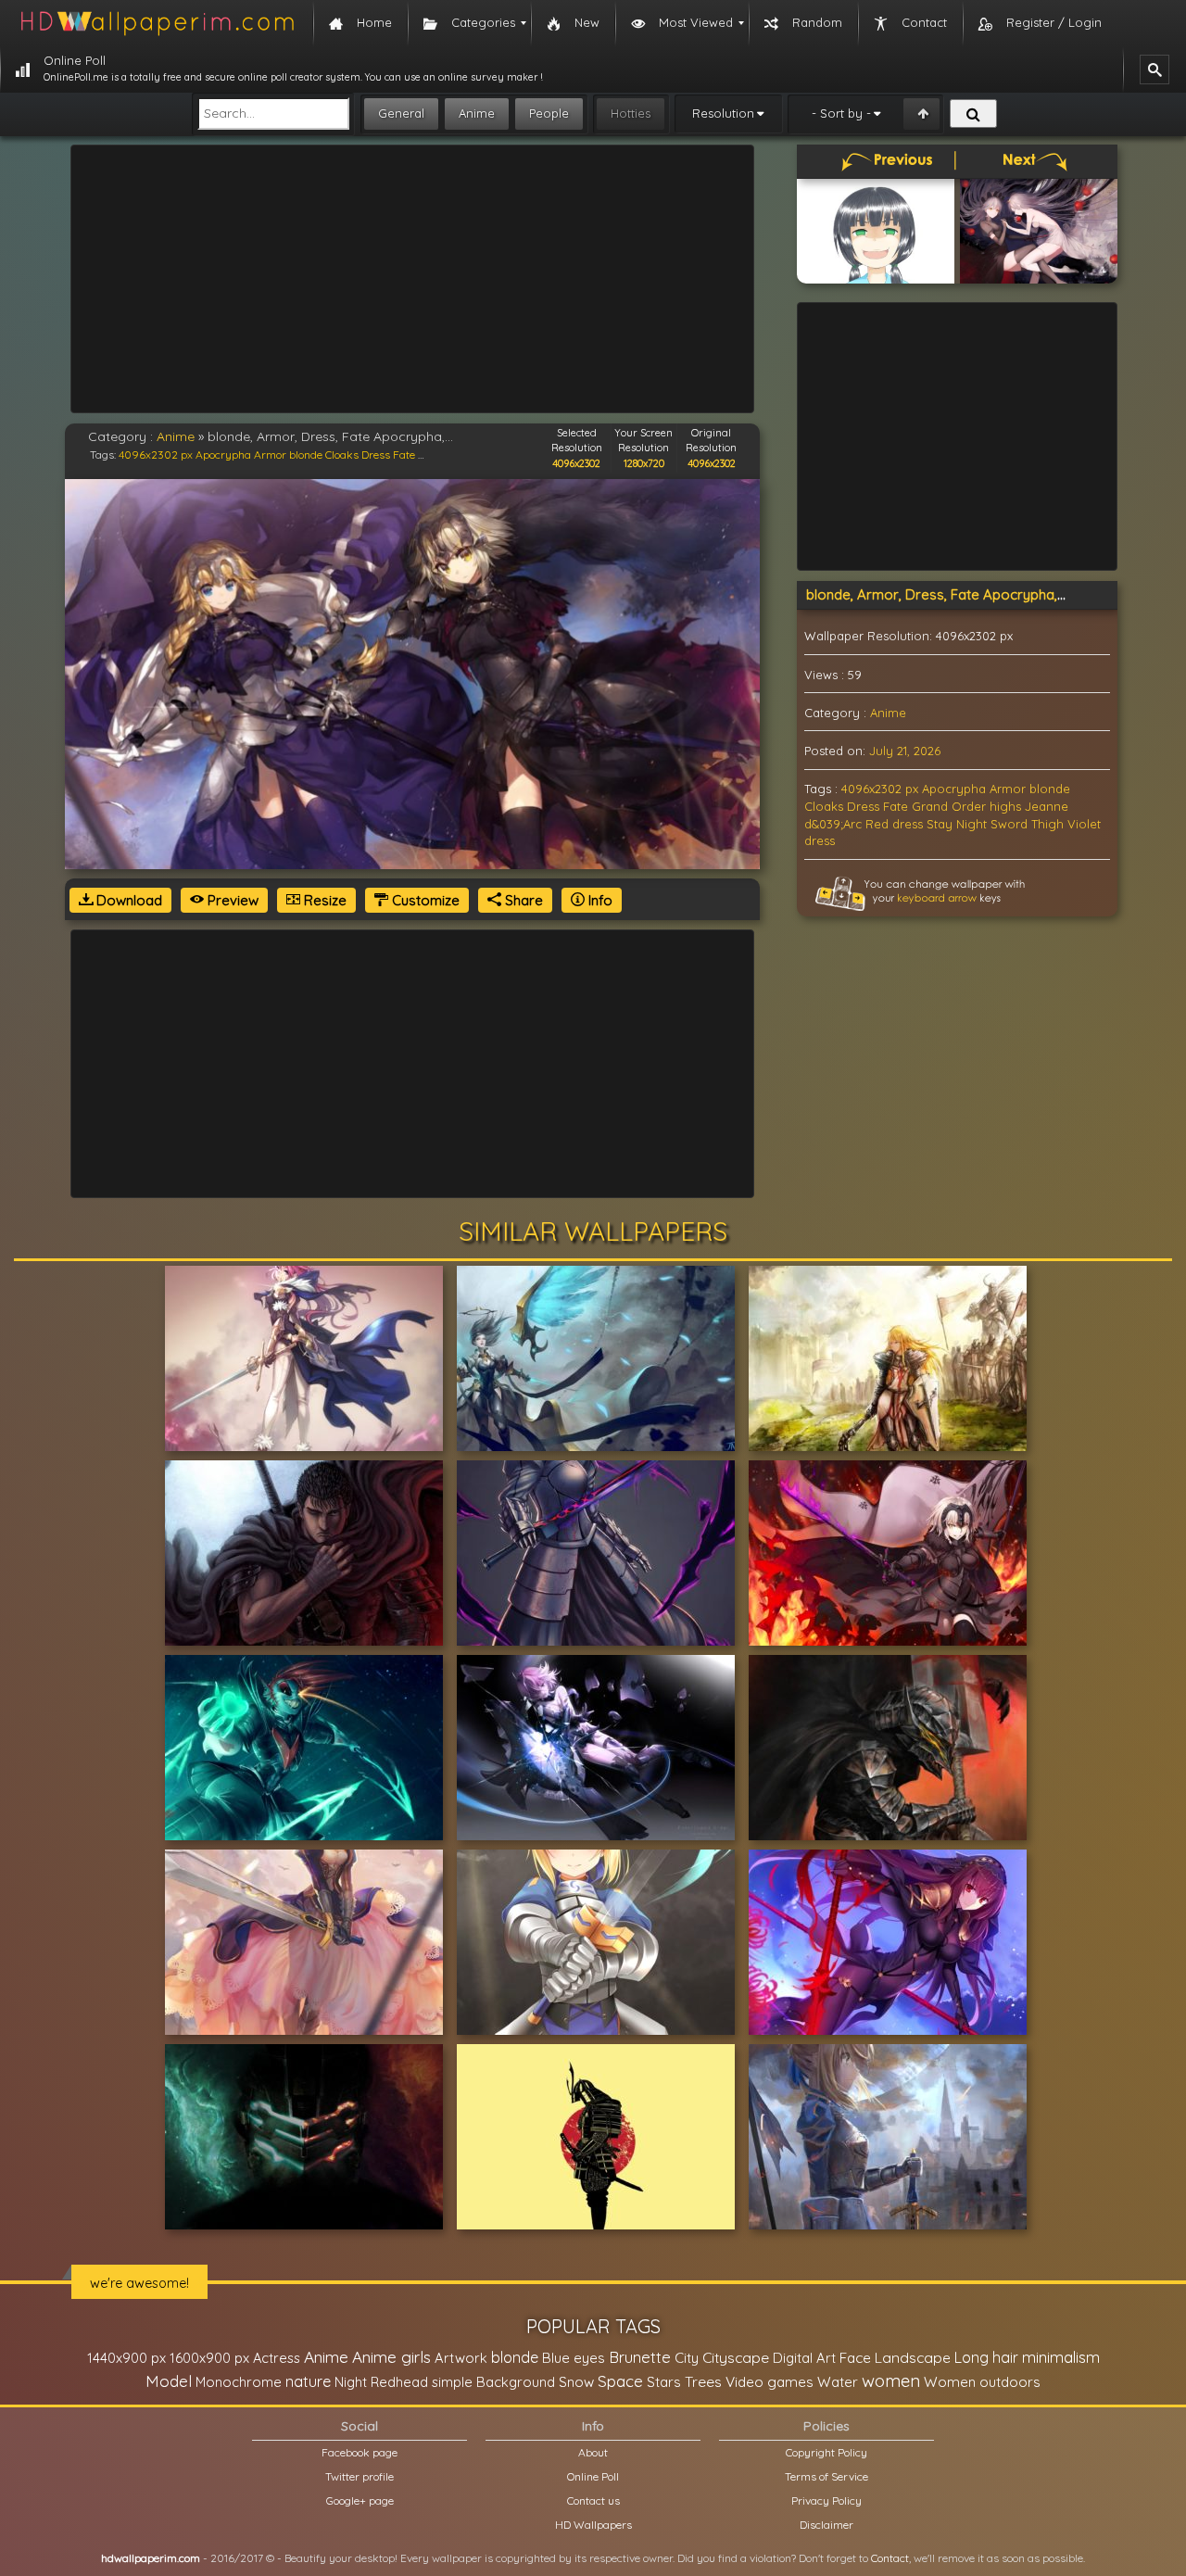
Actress (277, 2358)
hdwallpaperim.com (151, 2558)
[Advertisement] (412, 279)
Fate (404, 455)
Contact (890, 2558)
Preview (231, 900)
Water (838, 2382)
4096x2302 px (156, 455)
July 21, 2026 (905, 751)
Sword (1009, 824)
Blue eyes (574, 2358)
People (549, 113)
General (401, 113)
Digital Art (804, 2358)
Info (599, 900)
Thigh (1047, 824)
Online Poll (593, 2476)
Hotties (631, 113)
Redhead (399, 2382)
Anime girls (391, 2357)
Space (620, 2381)
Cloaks (342, 455)
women (891, 2380)
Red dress (894, 824)
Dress (376, 455)
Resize (323, 900)
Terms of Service (826, 2476)
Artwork (461, 2358)
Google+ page (360, 2500)
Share (522, 900)
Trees (703, 2381)
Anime (477, 113)
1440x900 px (126, 2358)
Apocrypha (223, 455)
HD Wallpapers (593, 2525)
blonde (306, 455)
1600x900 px (209, 2358)
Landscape (913, 2357)
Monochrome (239, 2382)
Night (351, 2382)
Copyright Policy (826, 2452)
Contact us (593, 2500)
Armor (270, 455)
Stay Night (957, 824)
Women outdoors (982, 2382)
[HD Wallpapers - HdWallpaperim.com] (157, 23)
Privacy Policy (826, 2500)
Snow (576, 2382)
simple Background (493, 2382)
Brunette (640, 2357)
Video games (770, 2382)
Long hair (986, 2357)
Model (169, 2381)
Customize (424, 900)
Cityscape (736, 2357)
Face (855, 2357)
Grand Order (949, 806)
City (687, 2358)
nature (308, 2381)
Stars (664, 2382)
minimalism (1061, 2357)
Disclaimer (826, 2525)
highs (1005, 806)
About (593, 2452)
